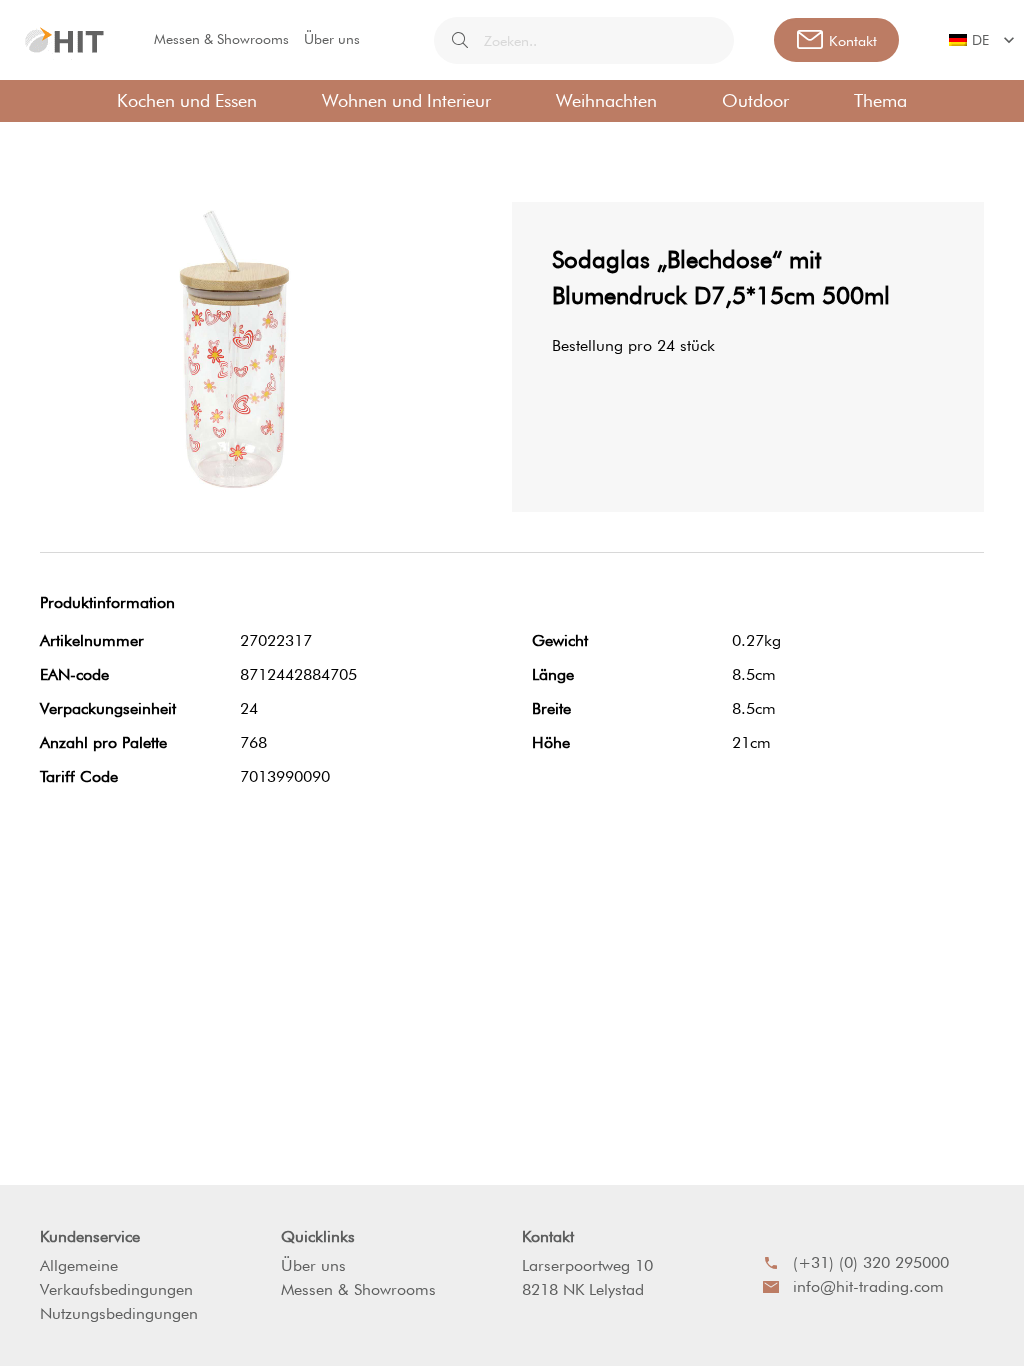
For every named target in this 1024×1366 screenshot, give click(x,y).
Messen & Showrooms (221, 39)
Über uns (332, 39)
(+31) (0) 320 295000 (871, 1262)
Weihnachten (606, 100)
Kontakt (548, 1236)
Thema (880, 100)
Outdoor (755, 100)
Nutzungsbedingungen (119, 1313)
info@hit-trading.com (868, 1286)
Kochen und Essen (187, 100)
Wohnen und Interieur (406, 100)
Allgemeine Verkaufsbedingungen (116, 1277)
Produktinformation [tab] (107, 602)
